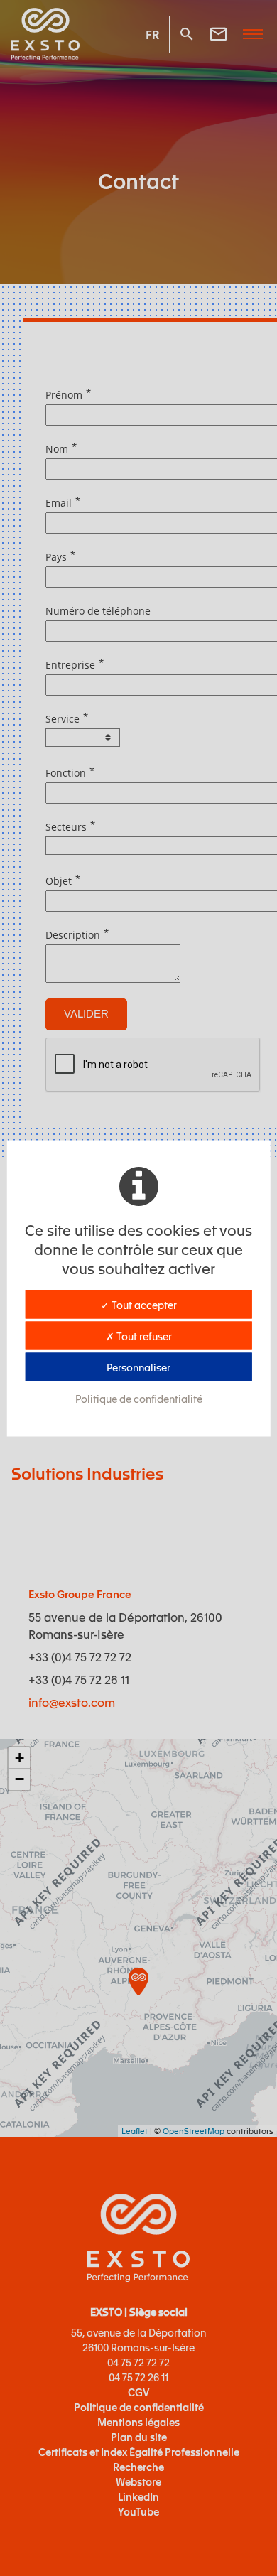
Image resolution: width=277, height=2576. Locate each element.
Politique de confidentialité (139, 1398)
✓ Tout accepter (139, 1304)
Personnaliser (138, 1367)
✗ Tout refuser (139, 1335)
